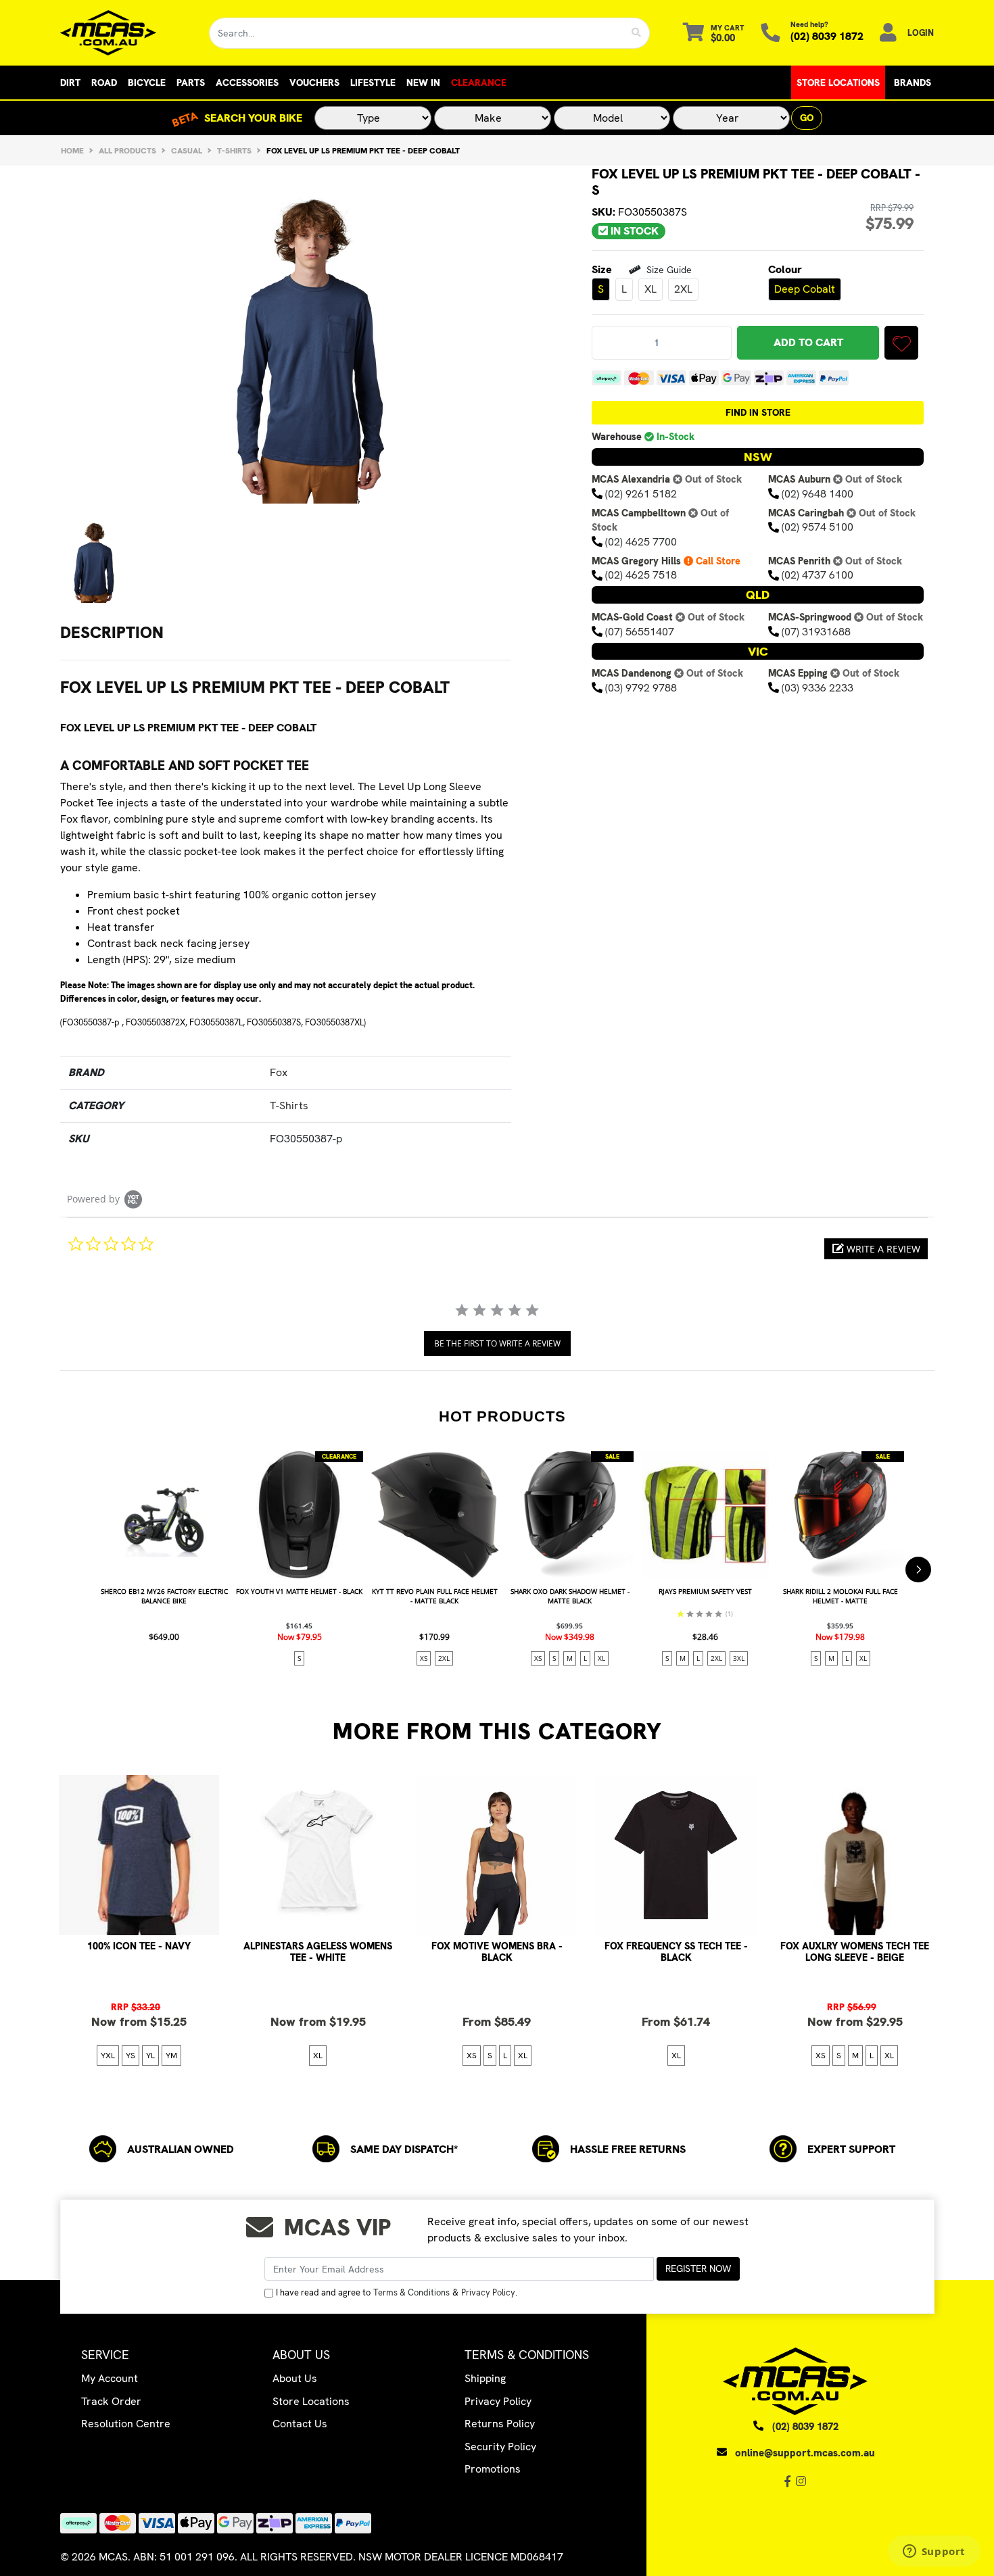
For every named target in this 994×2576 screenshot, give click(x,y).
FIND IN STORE (758, 413)
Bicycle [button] (147, 82)
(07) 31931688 (816, 632)
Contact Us (300, 2424)
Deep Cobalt (805, 289)
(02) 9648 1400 (818, 494)
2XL (683, 290)
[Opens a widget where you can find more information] (934, 2552)
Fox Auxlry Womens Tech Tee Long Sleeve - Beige (855, 1952)
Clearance (479, 82)
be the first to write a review (497, 1343)
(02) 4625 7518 (641, 576)
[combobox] (417, 33)
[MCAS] (125, 33)
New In (423, 82)
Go (807, 118)
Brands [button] (913, 82)
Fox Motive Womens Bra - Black (497, 1952)
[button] (901, 343)
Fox (279, 1072)
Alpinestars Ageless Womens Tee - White (318, 1952)
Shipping (485, 2378)
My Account (110, 2378)
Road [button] (104, 82)
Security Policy (500, 2447)
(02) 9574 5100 (818, 528)
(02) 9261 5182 (641, 494)
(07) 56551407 (640, 632)
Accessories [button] (247, 82)
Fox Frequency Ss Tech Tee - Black (676, 1952)
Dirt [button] (70, 82)
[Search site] (637, 33)
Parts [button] (191, 82)
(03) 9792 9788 (641, 688)
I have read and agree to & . (397, 2292)
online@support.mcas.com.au (805, 2453)
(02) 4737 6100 (818, 576)
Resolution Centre (126, 2424)
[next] (918, 1570)
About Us (295, 2378)
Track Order (111, 2401)
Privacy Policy (488, 2292)
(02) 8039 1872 (827, 36)
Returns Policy (500, 2424)
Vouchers (314, 82)
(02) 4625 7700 (641, 542)
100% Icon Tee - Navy (139, 1946)
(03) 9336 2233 (818, 688)
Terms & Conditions (411, 2292)
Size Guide (668, 270)
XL (650, 290)
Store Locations (838, 82)
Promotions (493, 2469)
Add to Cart (808, 343)
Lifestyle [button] (373, 82)
